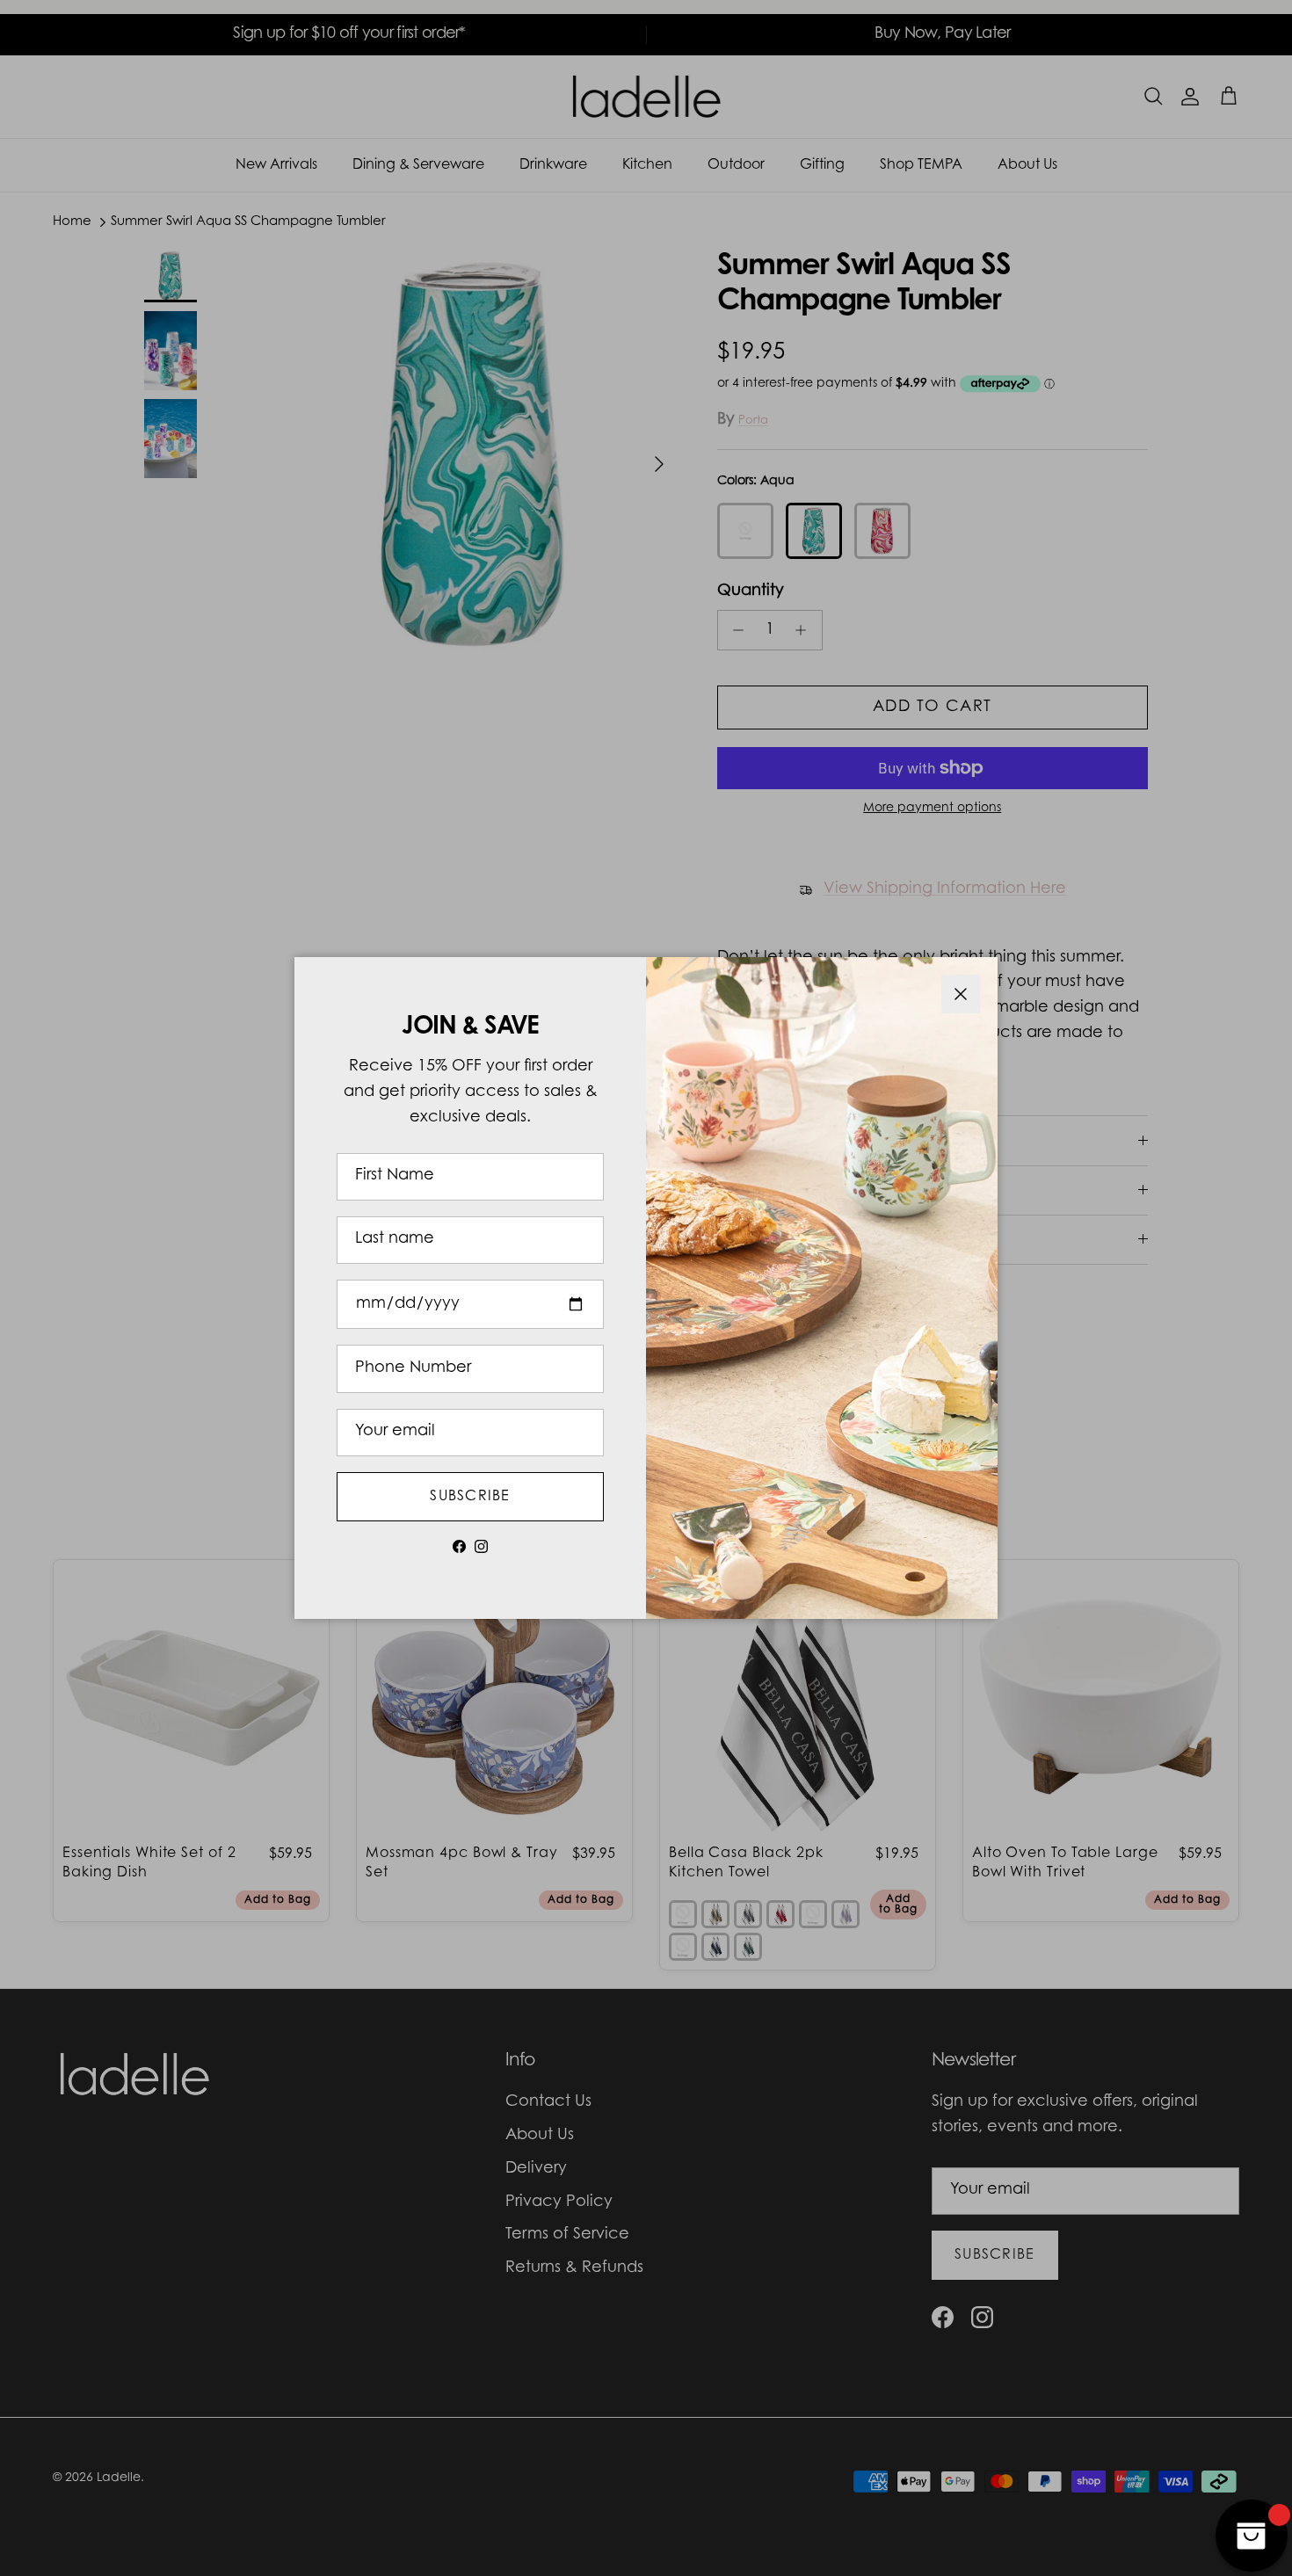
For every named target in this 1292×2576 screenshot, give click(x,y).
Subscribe (470, 1497)
